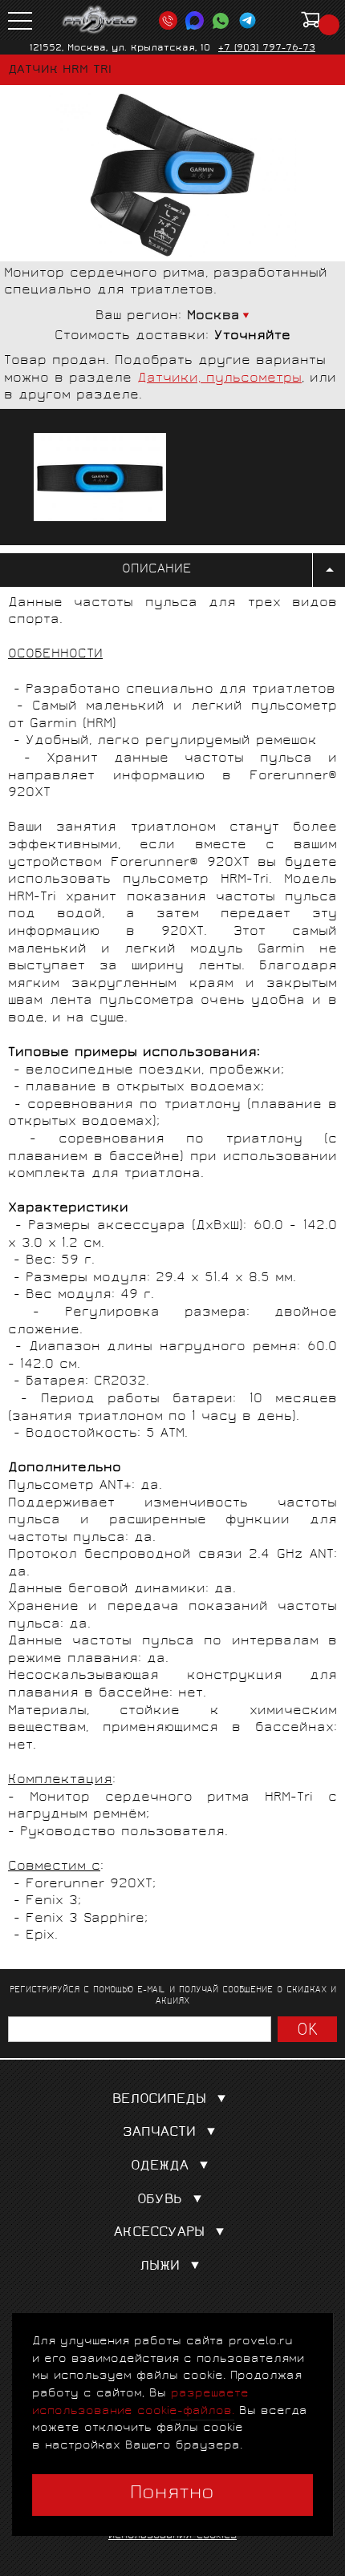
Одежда (160, 2167)
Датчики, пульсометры (219, 379)
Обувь (160, 2200)
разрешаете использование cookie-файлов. (140, 2402)
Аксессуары (159, 2233)
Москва (213, 316)
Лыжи (160, 2267)
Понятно (172, 2494)
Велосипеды (159, 2100)
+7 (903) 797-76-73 (267, 49)
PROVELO (100, 20)
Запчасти (159, 2133)
